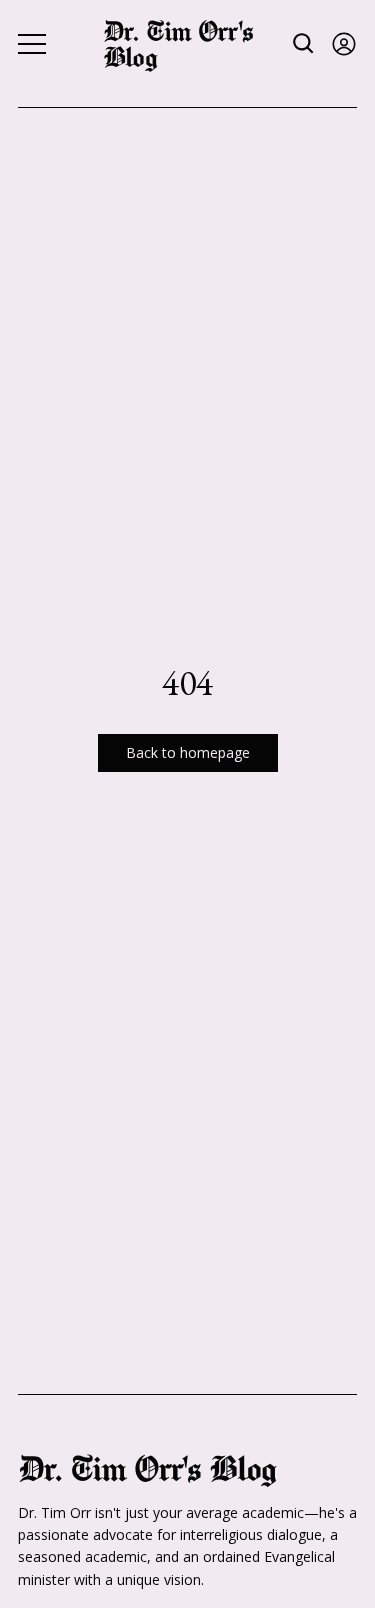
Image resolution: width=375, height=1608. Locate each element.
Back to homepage (188, 752)
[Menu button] (32, 44)
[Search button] (304, 43)
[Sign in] (344, 43)
